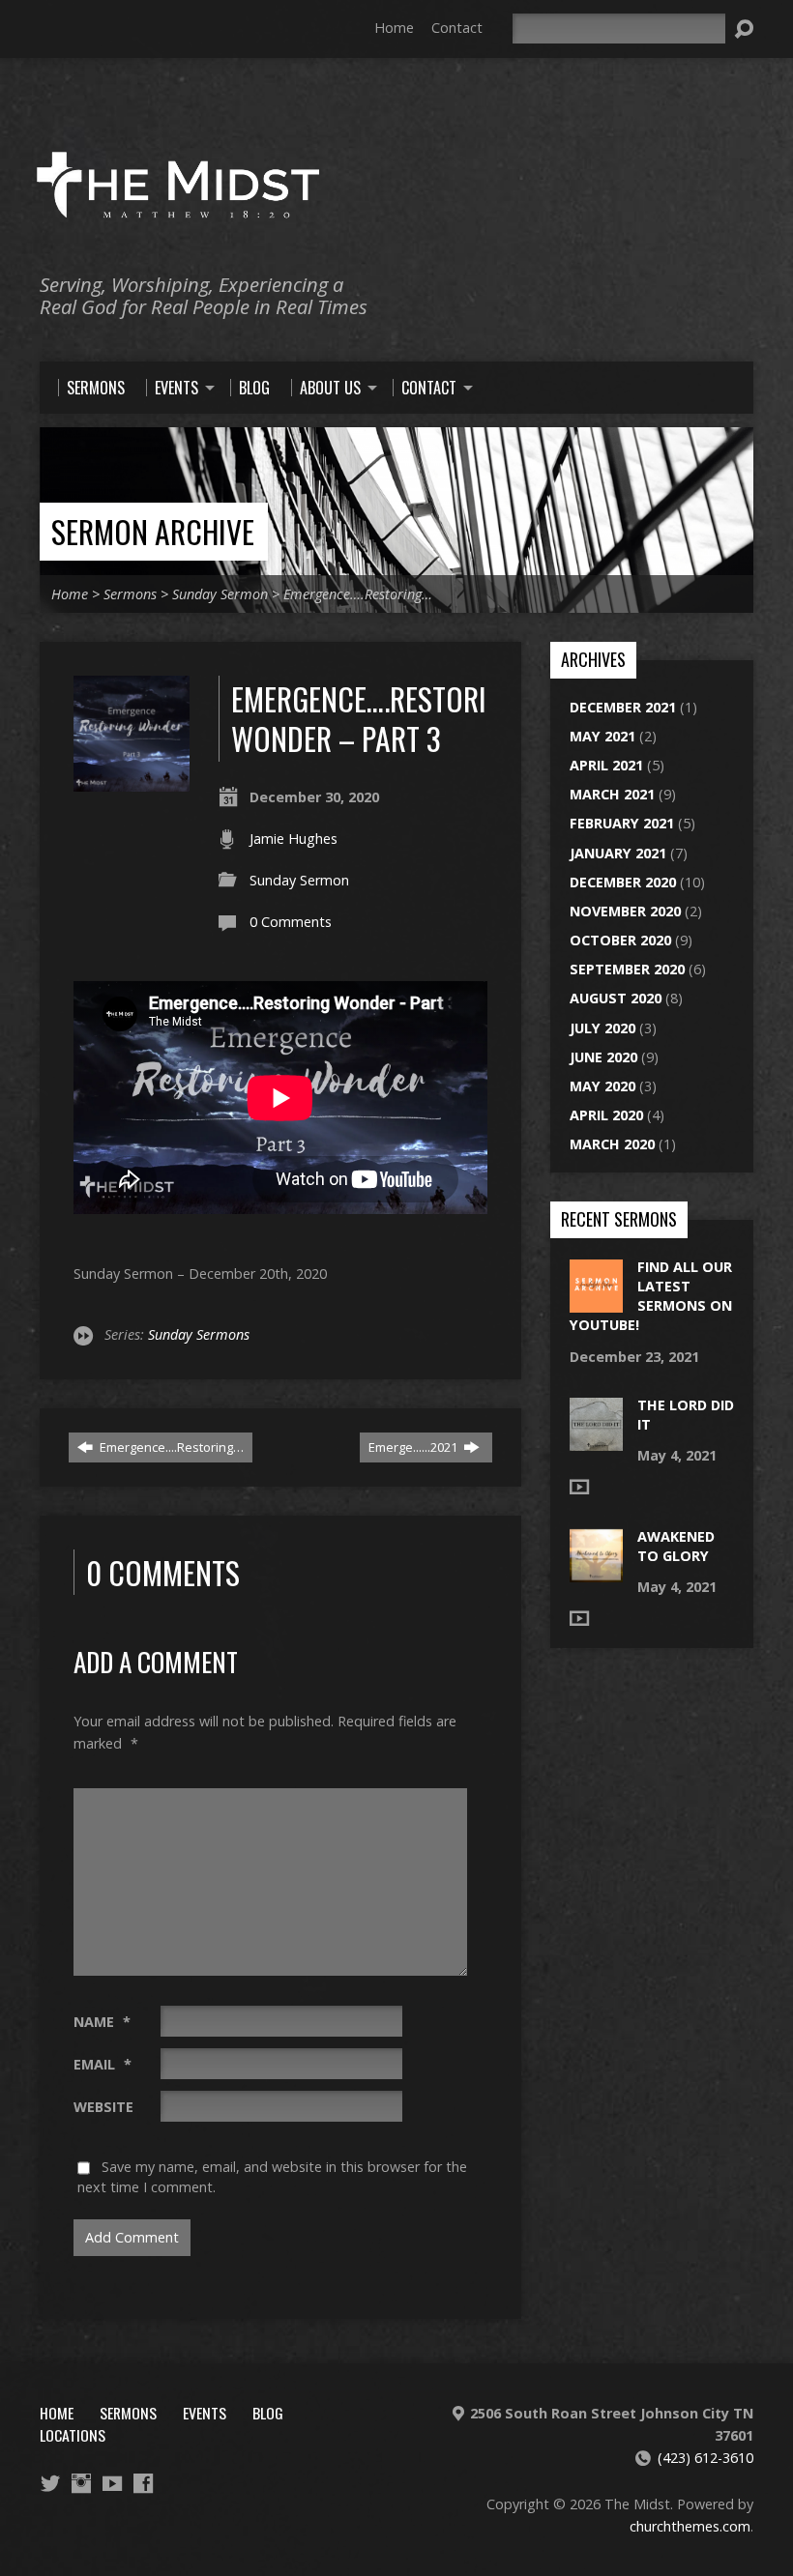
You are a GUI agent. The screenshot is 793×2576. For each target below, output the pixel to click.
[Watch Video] (579, 1487)
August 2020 (616, 998)
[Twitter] (50, 2483)
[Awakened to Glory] (596, 1572)
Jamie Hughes (294, 839)
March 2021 (612, 794)
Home (394, 28)
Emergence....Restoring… (170, 1447)
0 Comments (291, 922)
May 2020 (602, 1086)
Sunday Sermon (220, 594)
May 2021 (602, 736)
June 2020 (603, 1057)
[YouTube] (112, 2483)
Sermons (130, 594)
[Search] (744, 29)
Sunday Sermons (199, 1334)
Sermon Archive (153, 531)
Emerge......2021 (414, 1447)
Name (102, 2022)
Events (205, 2413)
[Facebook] (143, 2483)
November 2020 (625, 911)
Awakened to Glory (676, 1546)
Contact (457, 28)
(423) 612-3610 (705, 2458)
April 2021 (606, 765)
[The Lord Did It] (596, 1441)
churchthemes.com (690, 2526)
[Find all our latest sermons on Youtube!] (596, 1302)
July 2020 (602, 1028)
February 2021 (622, 823)
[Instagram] (81, 2483)
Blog (268, 2413)
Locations (73, 2435)
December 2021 (623, 707)
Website (103, 2107)
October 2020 (620, 940)
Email (103, 2064)
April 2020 (606, 1115)
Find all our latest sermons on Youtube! (651, 1296)
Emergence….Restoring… (358, 594)
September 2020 (627, 969)
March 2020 (612, 1144)
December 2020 (623, 882)
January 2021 (618, 853)
